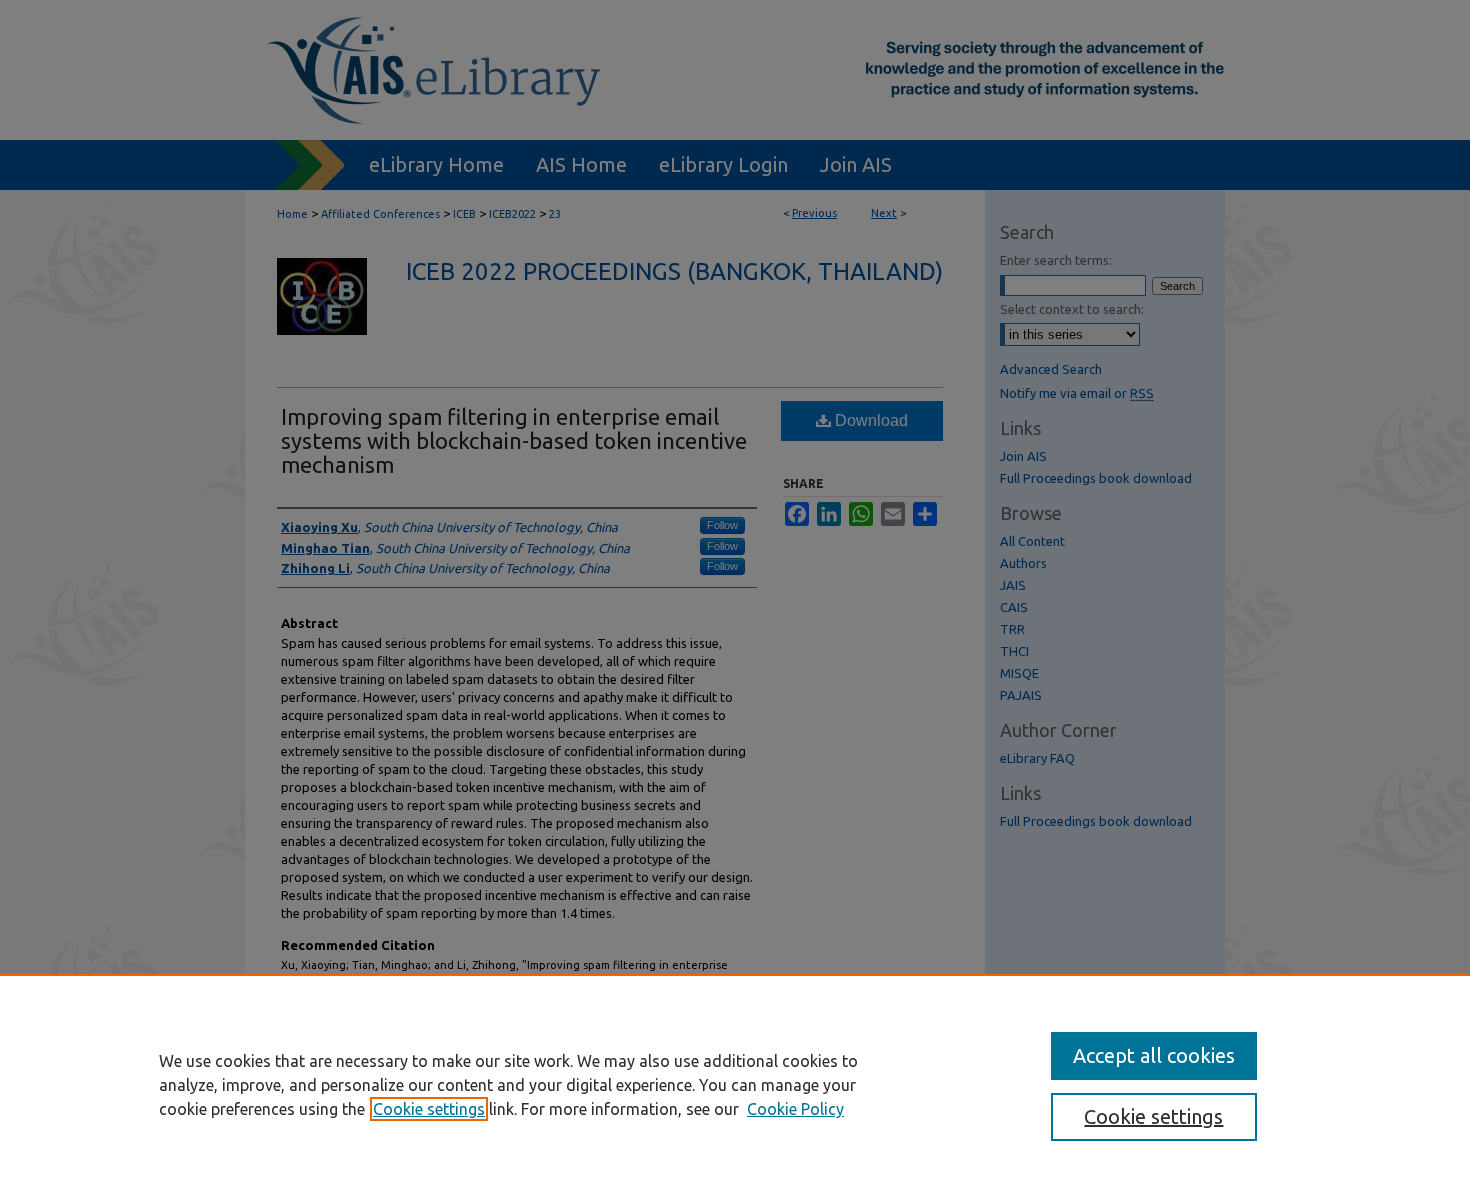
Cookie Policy (795, 1109)
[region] (735, 1084)
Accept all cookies (1154, 1055)
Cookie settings (429, 1109)
